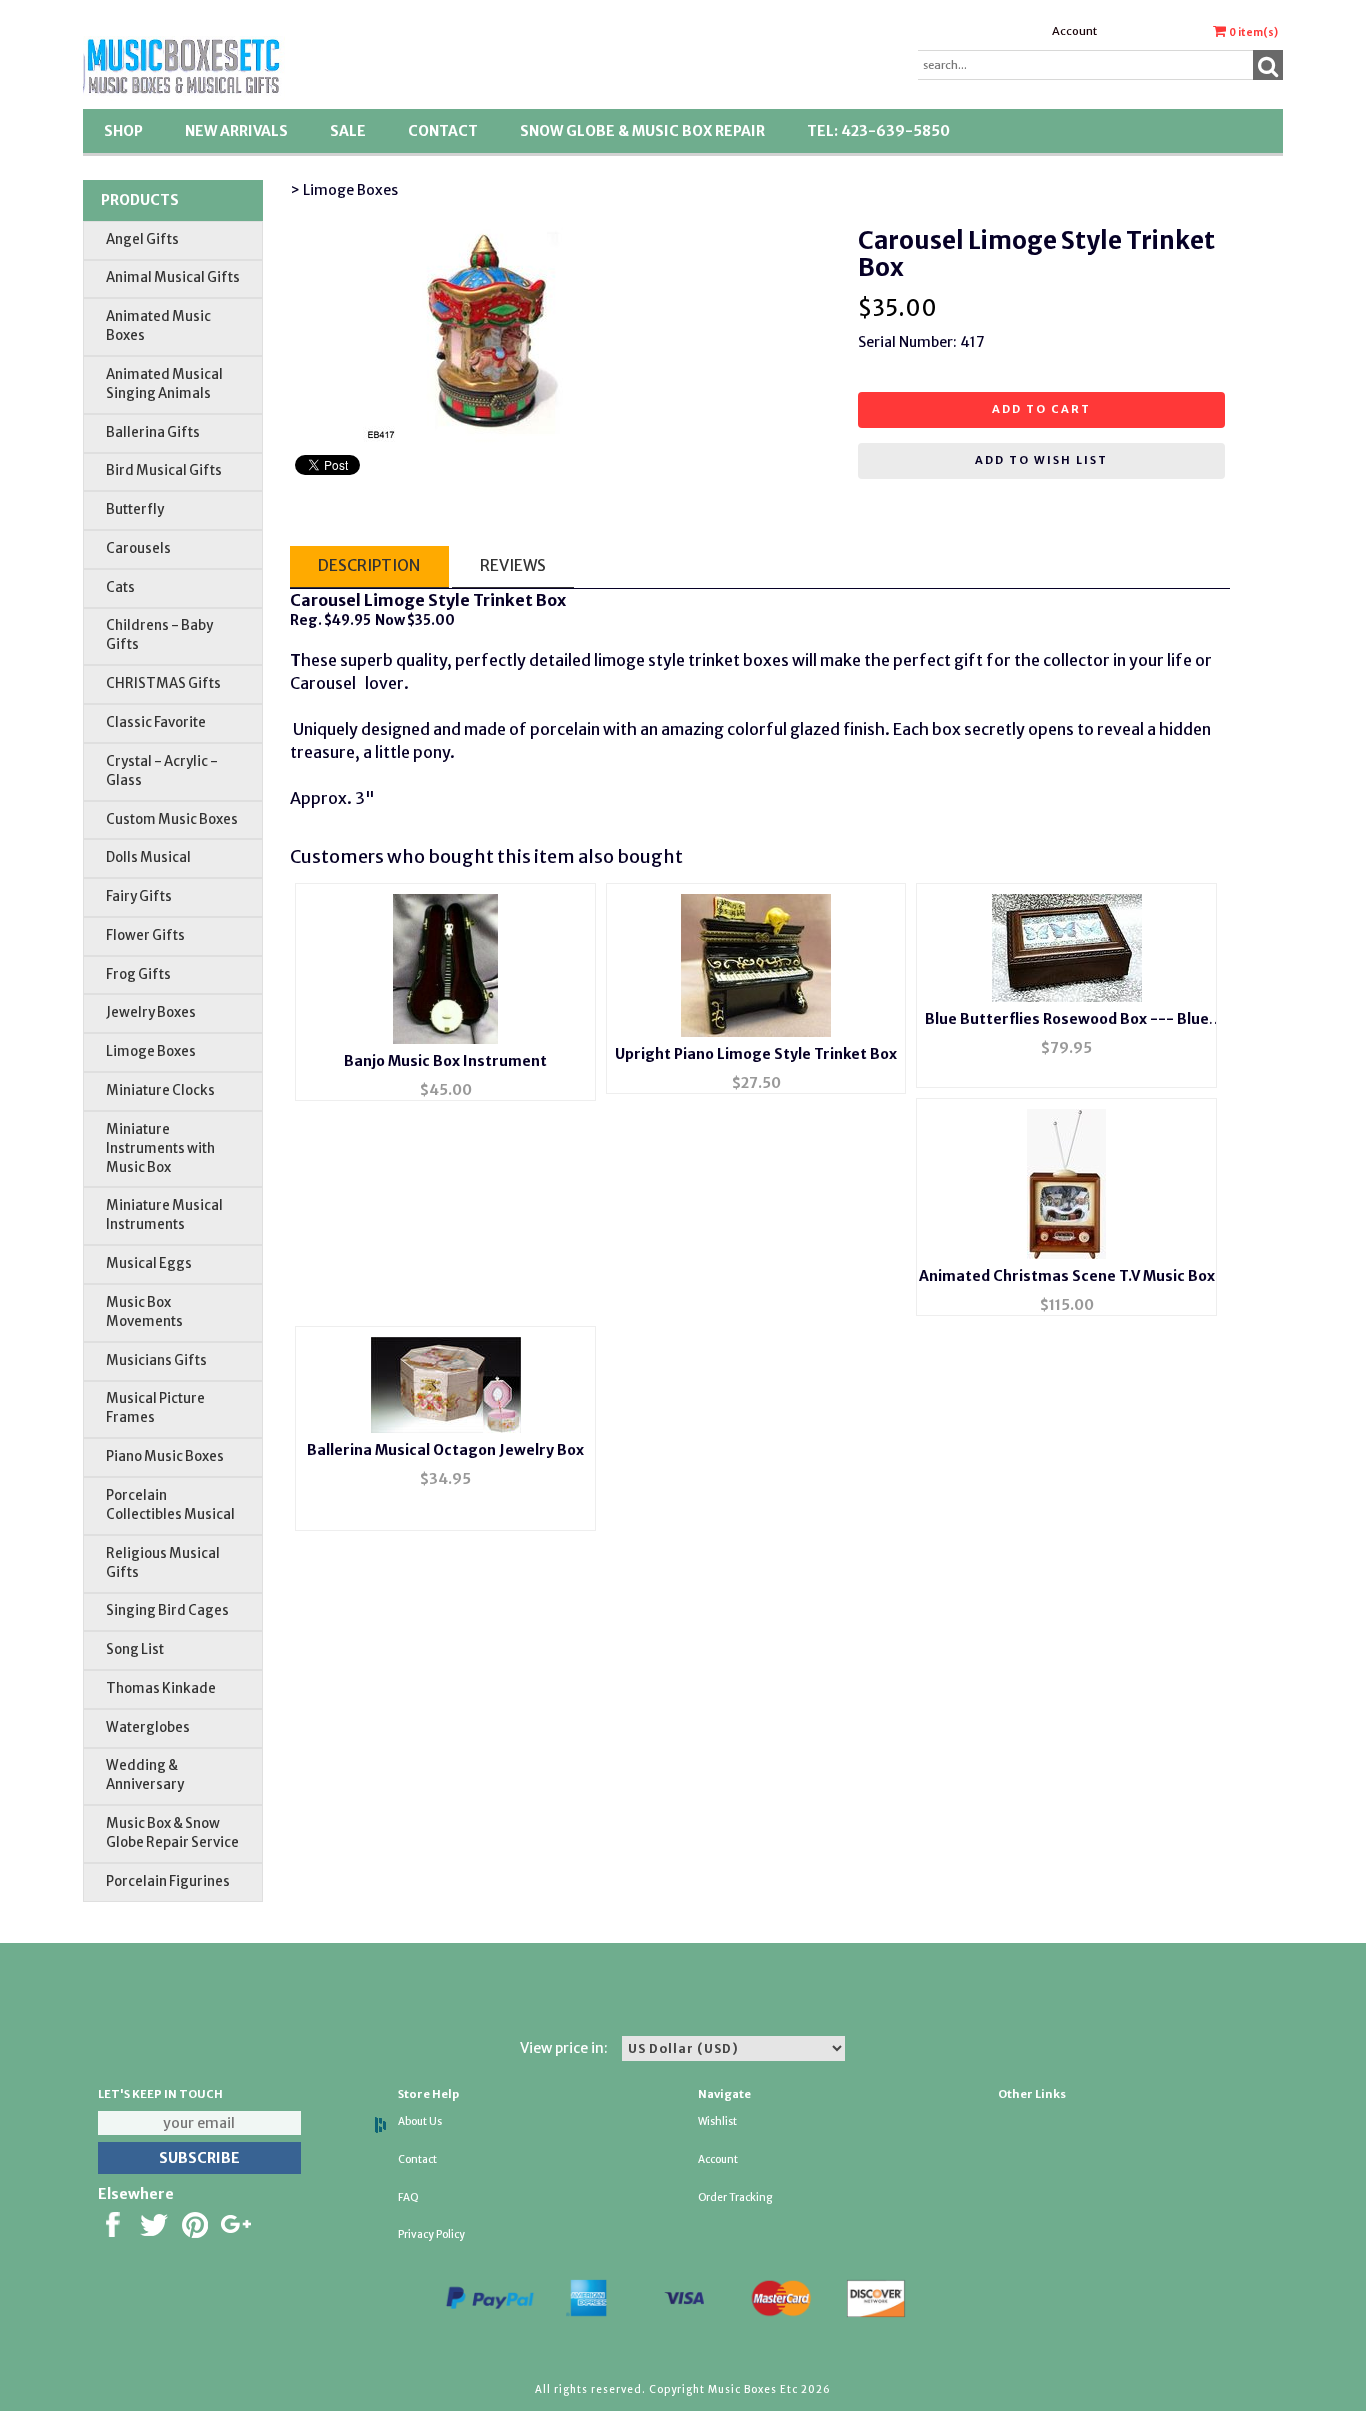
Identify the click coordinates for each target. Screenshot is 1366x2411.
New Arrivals (236, 131)
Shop (123, 131)
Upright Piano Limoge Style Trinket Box (756, 1054)
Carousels (138, 548)
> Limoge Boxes (344, 190)
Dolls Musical (148, 857)
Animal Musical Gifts (173, 277)
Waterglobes (148, 1727)
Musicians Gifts (156, 1360)
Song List (135, 1649)
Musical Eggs (149, 1263)
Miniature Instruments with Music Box (160, 1148)
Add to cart (1041, 409)
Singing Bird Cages (167, 1610)
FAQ (408, 2197)
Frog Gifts (138, 974)
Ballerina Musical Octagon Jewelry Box (445, 1450)
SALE (348, 131)
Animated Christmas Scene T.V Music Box (1067, 1276)
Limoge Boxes (151, 1051)
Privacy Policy (431, 2234)
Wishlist (717, 2121)
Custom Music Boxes (172, 819)
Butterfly (135, 509)
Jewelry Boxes (151, 1012)
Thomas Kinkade (161, 1688)
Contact (443, 131)
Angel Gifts (142, 239)
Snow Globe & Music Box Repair (642, 131)
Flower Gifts (145, 935)
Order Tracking (735, 2197)
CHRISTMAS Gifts (163, 683)
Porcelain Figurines (168, 1881)
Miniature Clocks (160, 1090)
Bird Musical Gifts (164, 470)
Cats (120, 587)
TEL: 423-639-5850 (878, 131)
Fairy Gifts (139, 896)
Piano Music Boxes (165, 1456)
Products (140, 200)
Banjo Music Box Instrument (445, 1061)
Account (1074, 31)
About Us (420, 2121)
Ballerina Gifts (153, 432)
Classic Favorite (156, 722)
